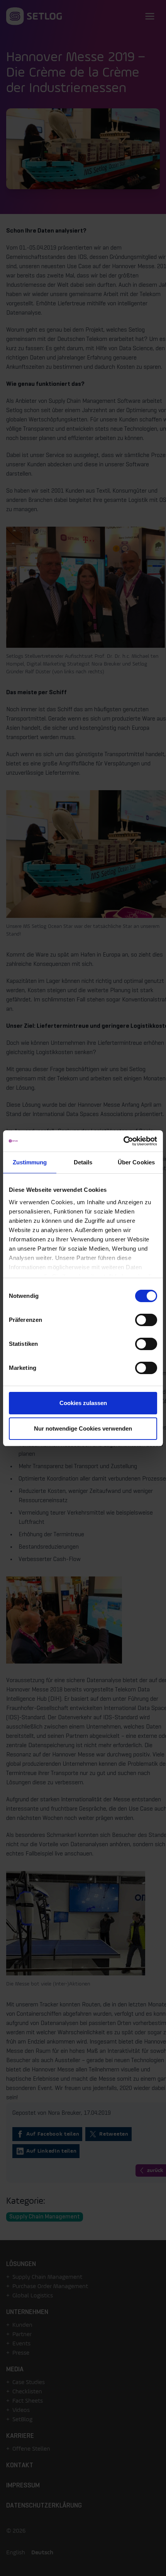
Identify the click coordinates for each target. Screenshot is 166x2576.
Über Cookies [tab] (136, 1162)
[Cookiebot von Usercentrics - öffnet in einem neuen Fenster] (123, 1141)
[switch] (146, 1320)
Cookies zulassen (83, 1403)
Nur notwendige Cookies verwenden (83, 1428)
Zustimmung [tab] (30, 1162)
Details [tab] (83, 1162)
